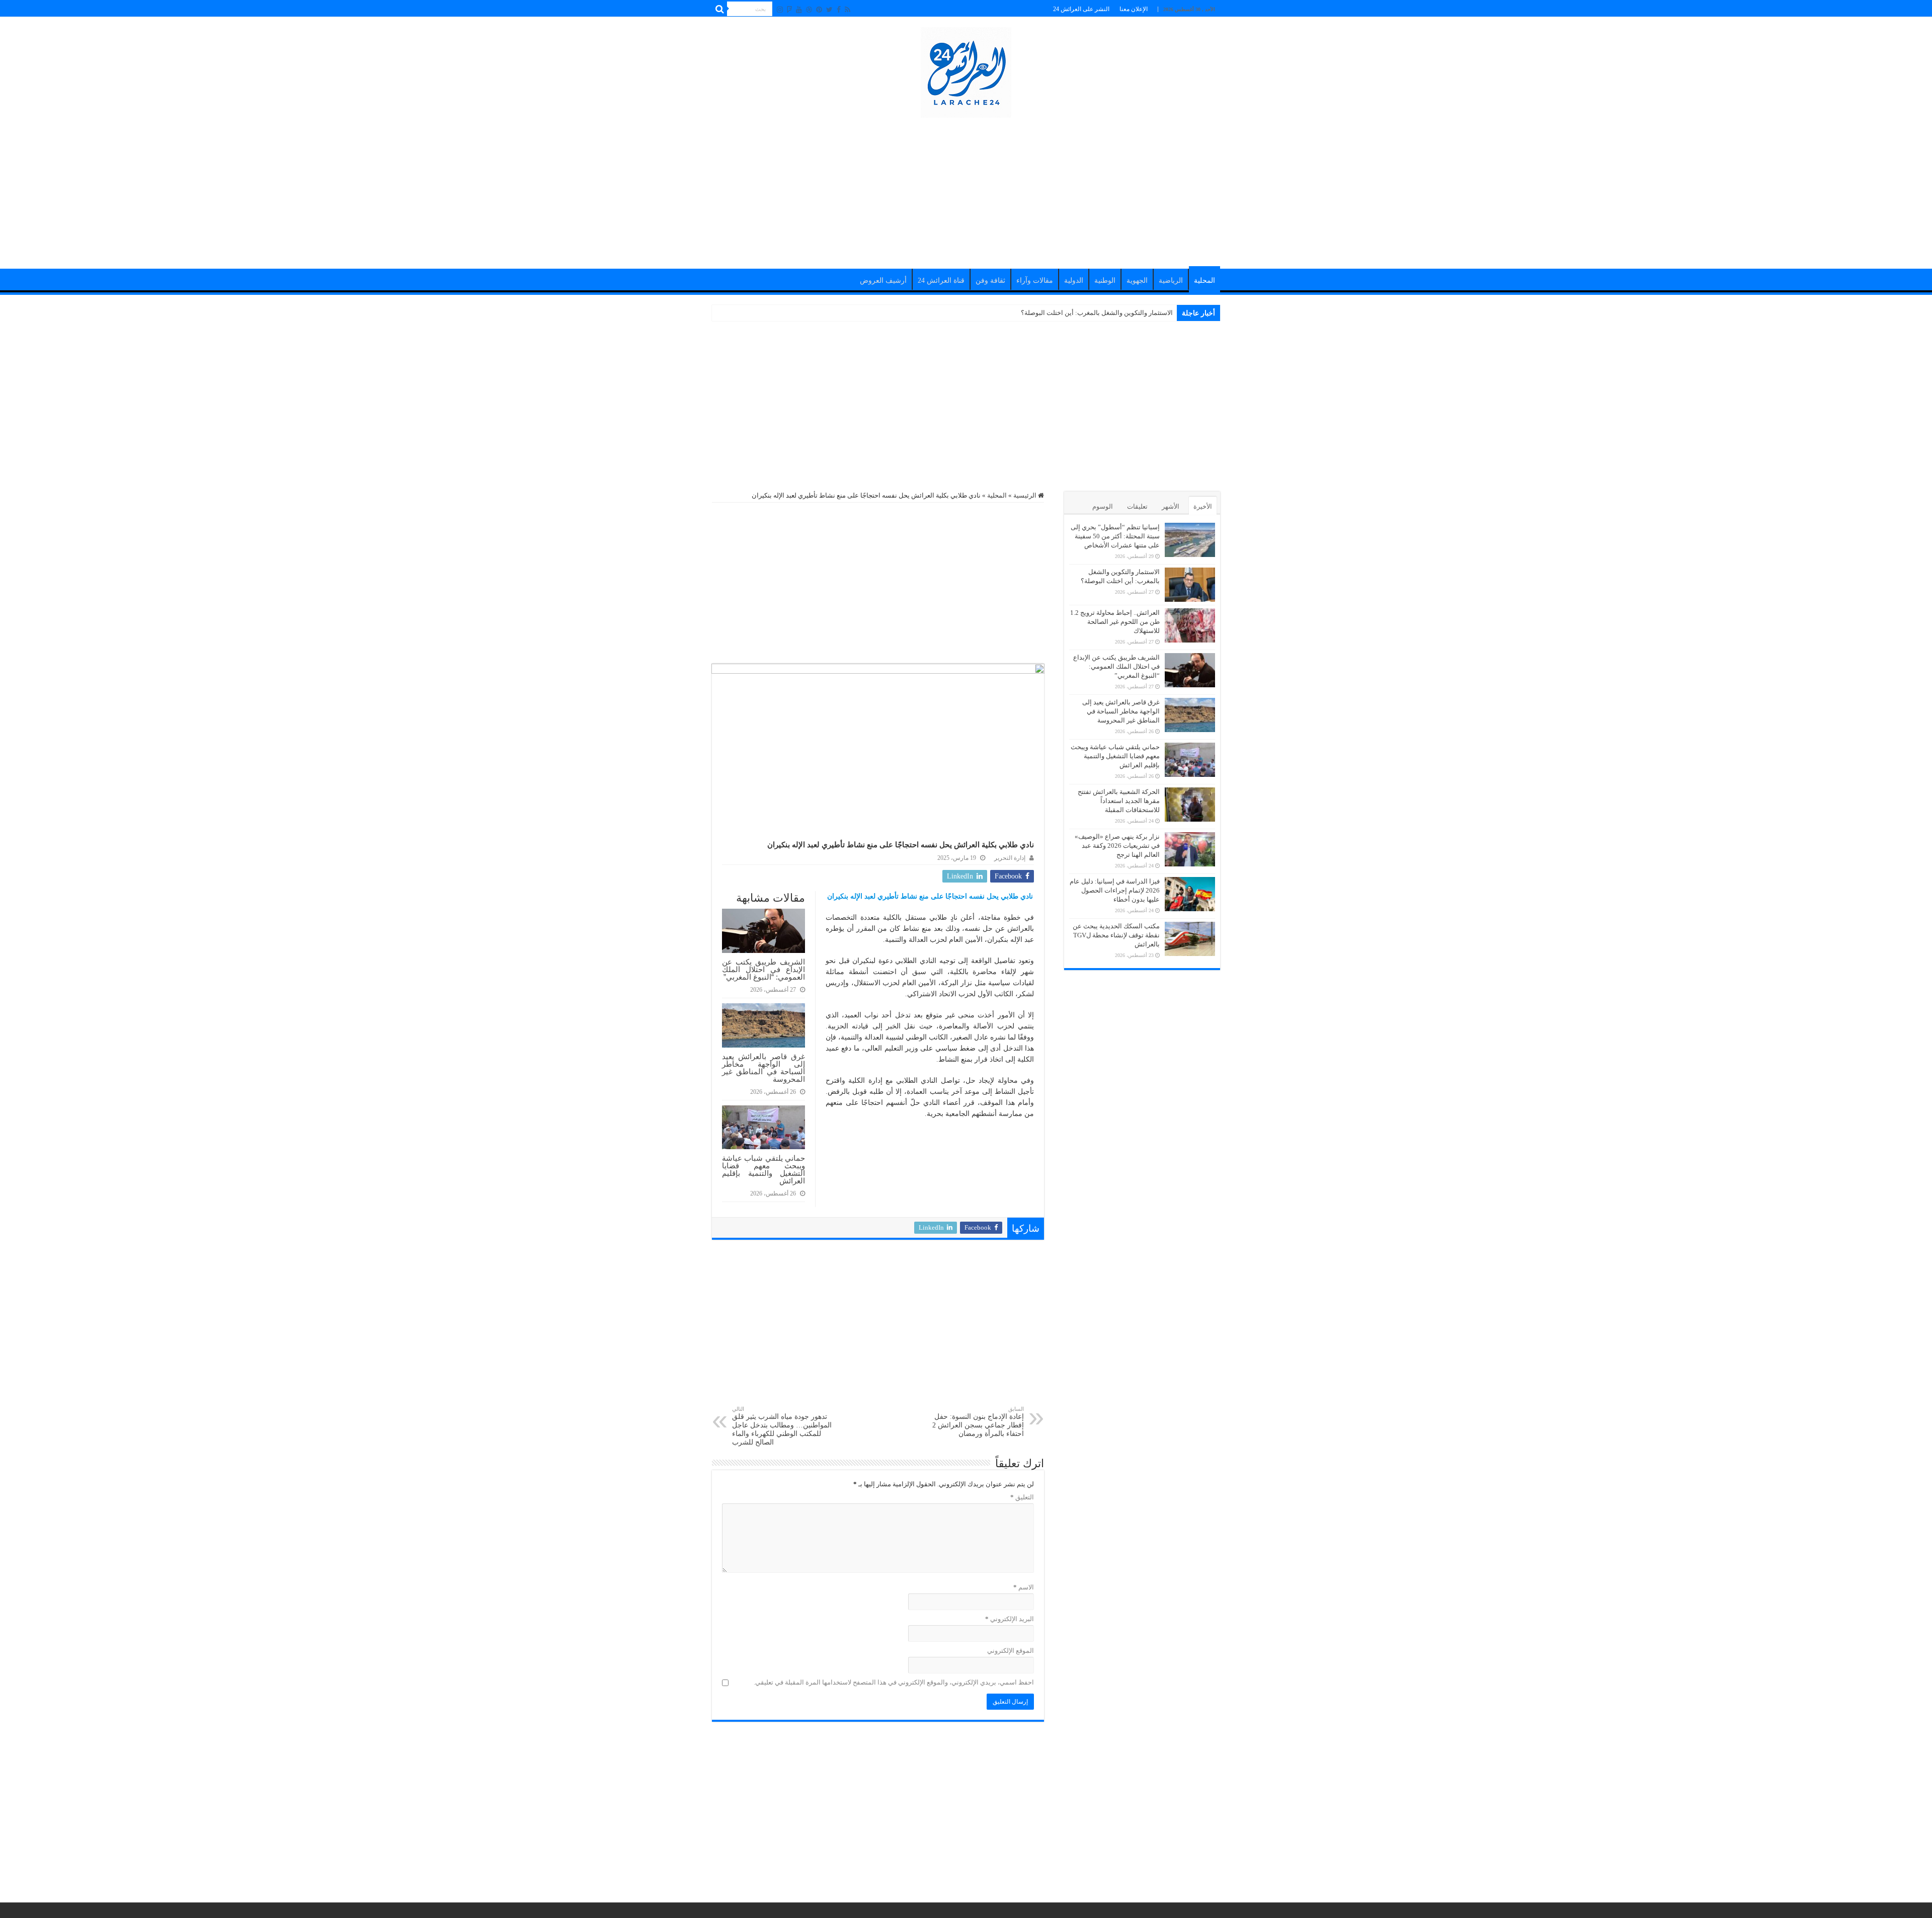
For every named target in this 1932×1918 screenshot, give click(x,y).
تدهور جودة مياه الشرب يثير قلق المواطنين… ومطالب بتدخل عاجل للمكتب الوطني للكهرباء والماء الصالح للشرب (782, 1426)
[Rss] (848, 10)
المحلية (1204, 281)
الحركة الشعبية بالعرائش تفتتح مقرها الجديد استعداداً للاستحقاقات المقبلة (1119, 801)
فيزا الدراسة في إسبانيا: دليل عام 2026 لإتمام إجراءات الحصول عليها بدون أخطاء (1115, 890)
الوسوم (1103, 506)
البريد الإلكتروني (1010, 1619)
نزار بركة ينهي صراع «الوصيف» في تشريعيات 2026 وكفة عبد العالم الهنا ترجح (1117, 846)
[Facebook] (839, 10)
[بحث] (719, 9)
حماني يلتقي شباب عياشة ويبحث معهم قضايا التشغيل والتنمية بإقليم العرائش (763, 1169)
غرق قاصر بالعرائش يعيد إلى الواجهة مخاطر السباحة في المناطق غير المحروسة (763, 1068)
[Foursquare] (789, 10)
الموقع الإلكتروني (1011, 1651)
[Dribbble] (809, 10)
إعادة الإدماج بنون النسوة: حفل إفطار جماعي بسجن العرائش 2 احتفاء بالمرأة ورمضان (978, 1422)
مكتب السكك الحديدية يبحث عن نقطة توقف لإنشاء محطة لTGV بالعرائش (1116, 935)
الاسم (1024, 1587)
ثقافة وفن (990, 281)
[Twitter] (829, 10)
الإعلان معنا (1134, 9)
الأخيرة (1203, 506)
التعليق (1022, 1497)
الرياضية (1171, 281)
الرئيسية (1026, 495)
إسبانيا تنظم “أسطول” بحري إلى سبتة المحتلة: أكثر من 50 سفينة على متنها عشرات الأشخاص (1115, 536)
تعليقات (1137, 506)
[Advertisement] (966, 188)
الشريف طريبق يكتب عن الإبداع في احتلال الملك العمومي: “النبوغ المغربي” (763, 969)
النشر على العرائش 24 (1081, 9)
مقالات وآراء (1035, 281)
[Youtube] (799, 10)
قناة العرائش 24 (941, 281)
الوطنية (1105, 281)
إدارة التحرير (1010, 858)
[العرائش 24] (966, 70)
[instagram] (780, 10)
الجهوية (1137, 281)
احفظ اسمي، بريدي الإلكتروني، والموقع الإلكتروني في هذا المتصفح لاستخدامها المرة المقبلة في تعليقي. (894, 1682)
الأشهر (1171, 506)
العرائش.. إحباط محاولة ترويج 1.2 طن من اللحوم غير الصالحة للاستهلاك (1077, 313)
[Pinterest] (819, 10)
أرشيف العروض (883, 281)
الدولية (1074, 281)
